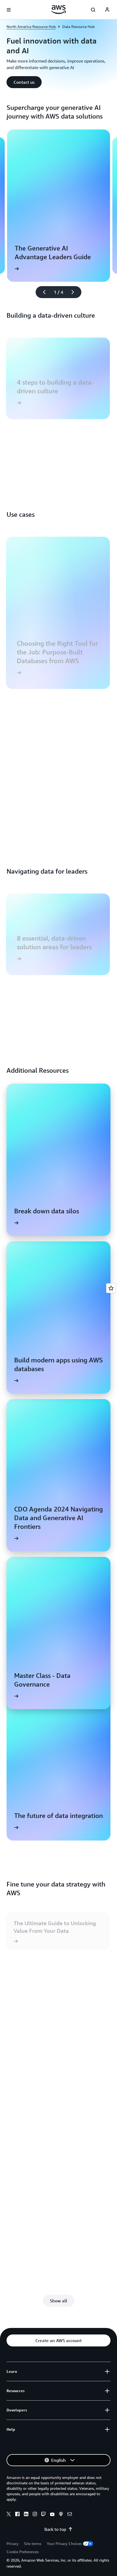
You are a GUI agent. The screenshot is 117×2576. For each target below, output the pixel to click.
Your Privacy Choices (64, 2543)
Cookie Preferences (23, 2552)
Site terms (33, 2543)
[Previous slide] (42, 292)
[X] (9, 2515)
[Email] (70, 2515)
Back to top (55, 2529)
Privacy (13, 2543)
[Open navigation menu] (9, 10)
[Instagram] (35, 2515)
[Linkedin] (26, 2515)
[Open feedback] (111, 1288)
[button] (24, 82)
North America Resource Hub (31, 27)
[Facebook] (17, 2515)
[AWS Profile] (107, 10)
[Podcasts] (61, 2515)
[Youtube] (52, 2515)
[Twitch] (44, 2515)
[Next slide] (75, 292)
